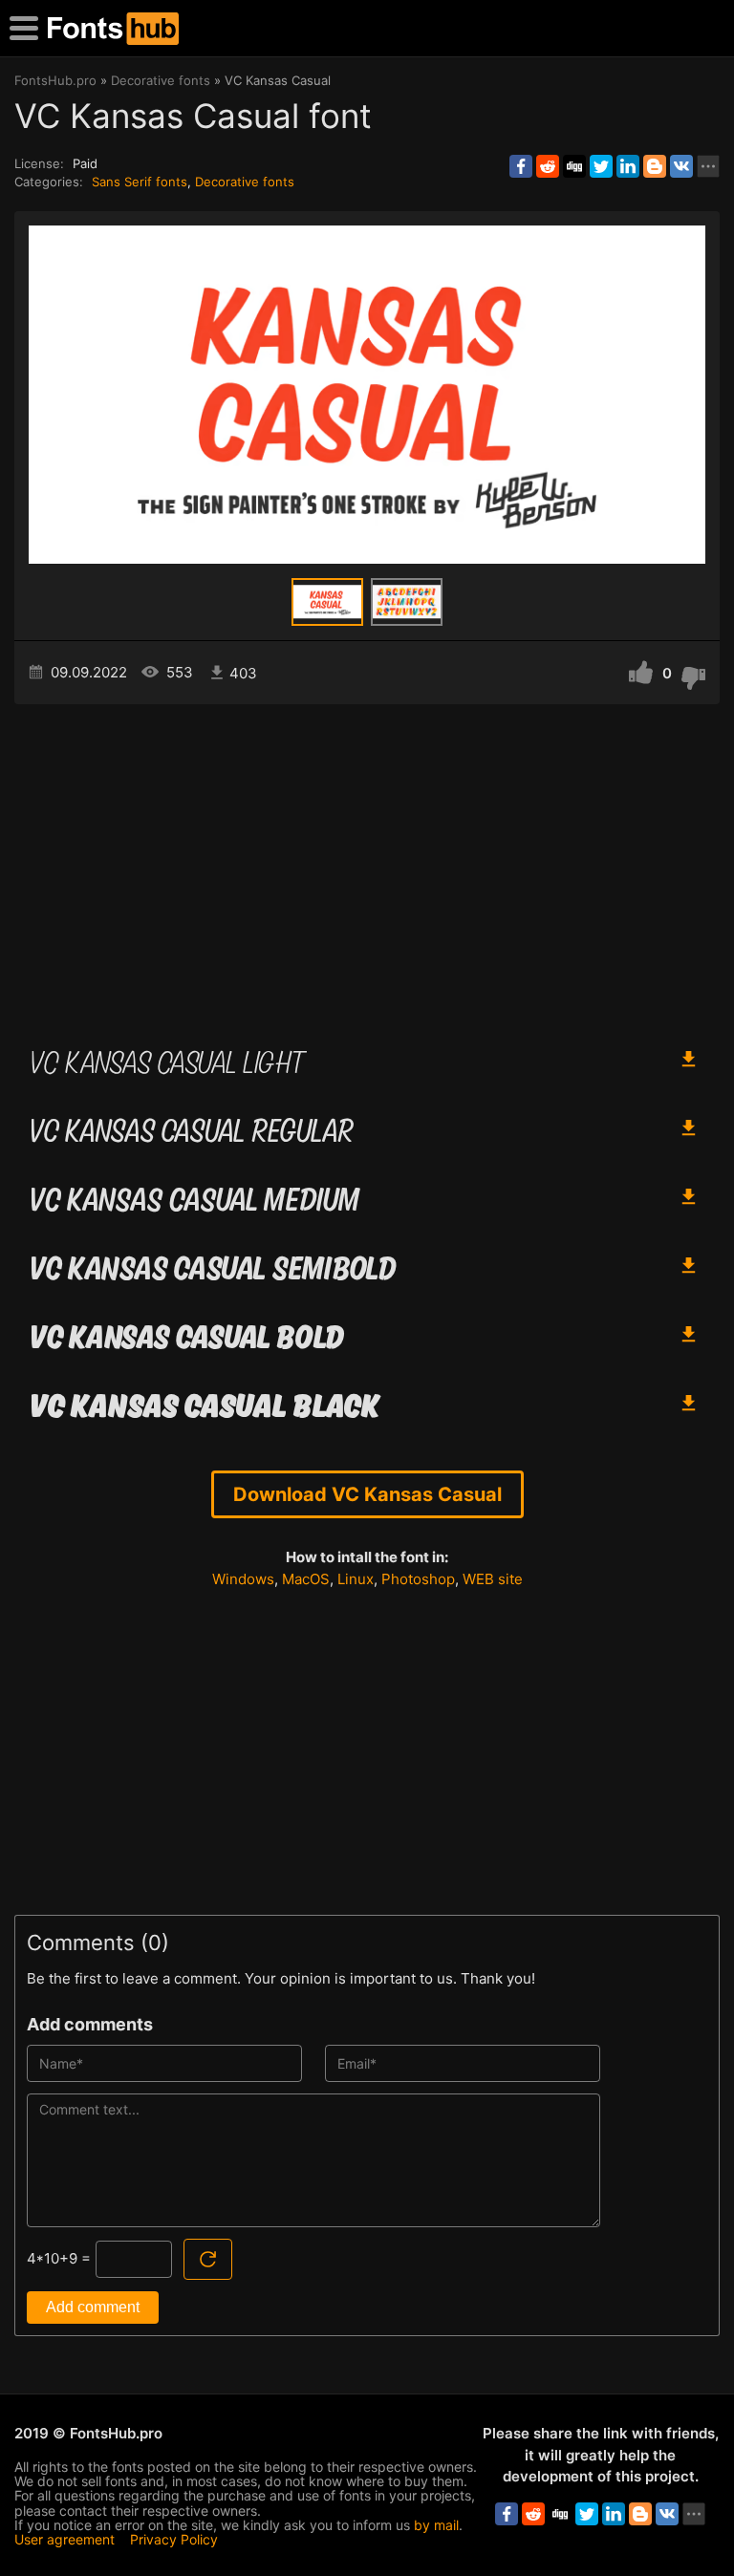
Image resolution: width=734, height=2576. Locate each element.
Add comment (93, 2307)
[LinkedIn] (628, 166)
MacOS (306, 1579)
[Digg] (574, 166)
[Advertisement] (367, 867)
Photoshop (418, 1579)
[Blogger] (655, 166)
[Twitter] (601, 166)
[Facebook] (521, 166)
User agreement (65, 2539)
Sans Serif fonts (140, 182)
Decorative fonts (245, 182)
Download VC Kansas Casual (367, 1494)
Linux (356, 1579)
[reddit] (548, 166)
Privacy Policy (174, 2539)
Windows (243, 1579)
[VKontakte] (681, 166)
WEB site (493, 1579)
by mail (436, 2525)
